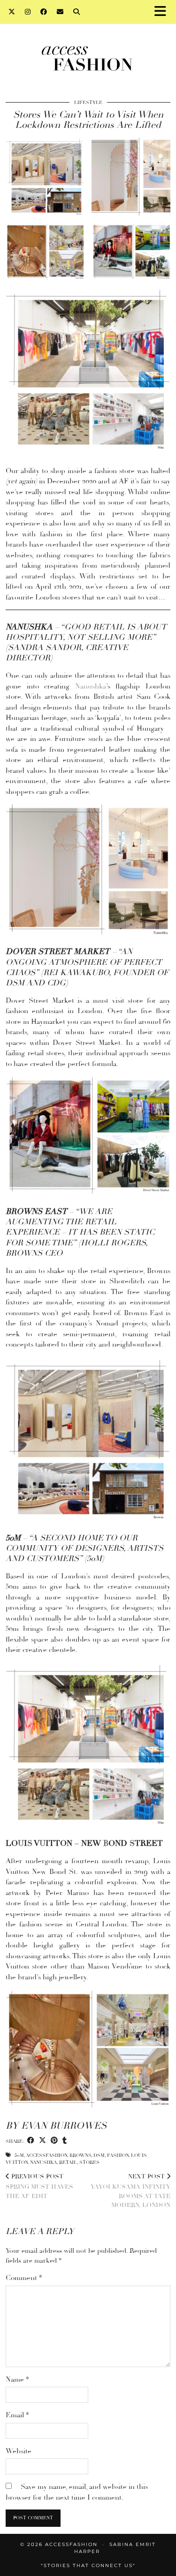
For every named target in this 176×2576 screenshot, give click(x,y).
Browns (80, 2155)
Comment (24, 2278)
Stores (89, 2162)
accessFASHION (71, 2544)
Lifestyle (88, 103)
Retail (68, 2162)
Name (17, 2379)
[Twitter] (12, 12)
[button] (163, 12)
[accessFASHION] (88, 58)
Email (17, 2415)
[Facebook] (44, 12)
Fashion (118, 2155)
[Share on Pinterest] (54, 2141)
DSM (99, 2155)
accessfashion (46, 2155)
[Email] (60, 12)
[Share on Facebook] (31, 2141)
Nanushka (91, 686)
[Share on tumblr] (65, 2141)
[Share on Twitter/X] (42, 2141)
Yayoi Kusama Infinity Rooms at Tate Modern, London (130, 2191)
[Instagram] (28, 12)
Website (19, 2451)
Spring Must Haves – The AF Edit (42, 2186)
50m (19, 2155)
